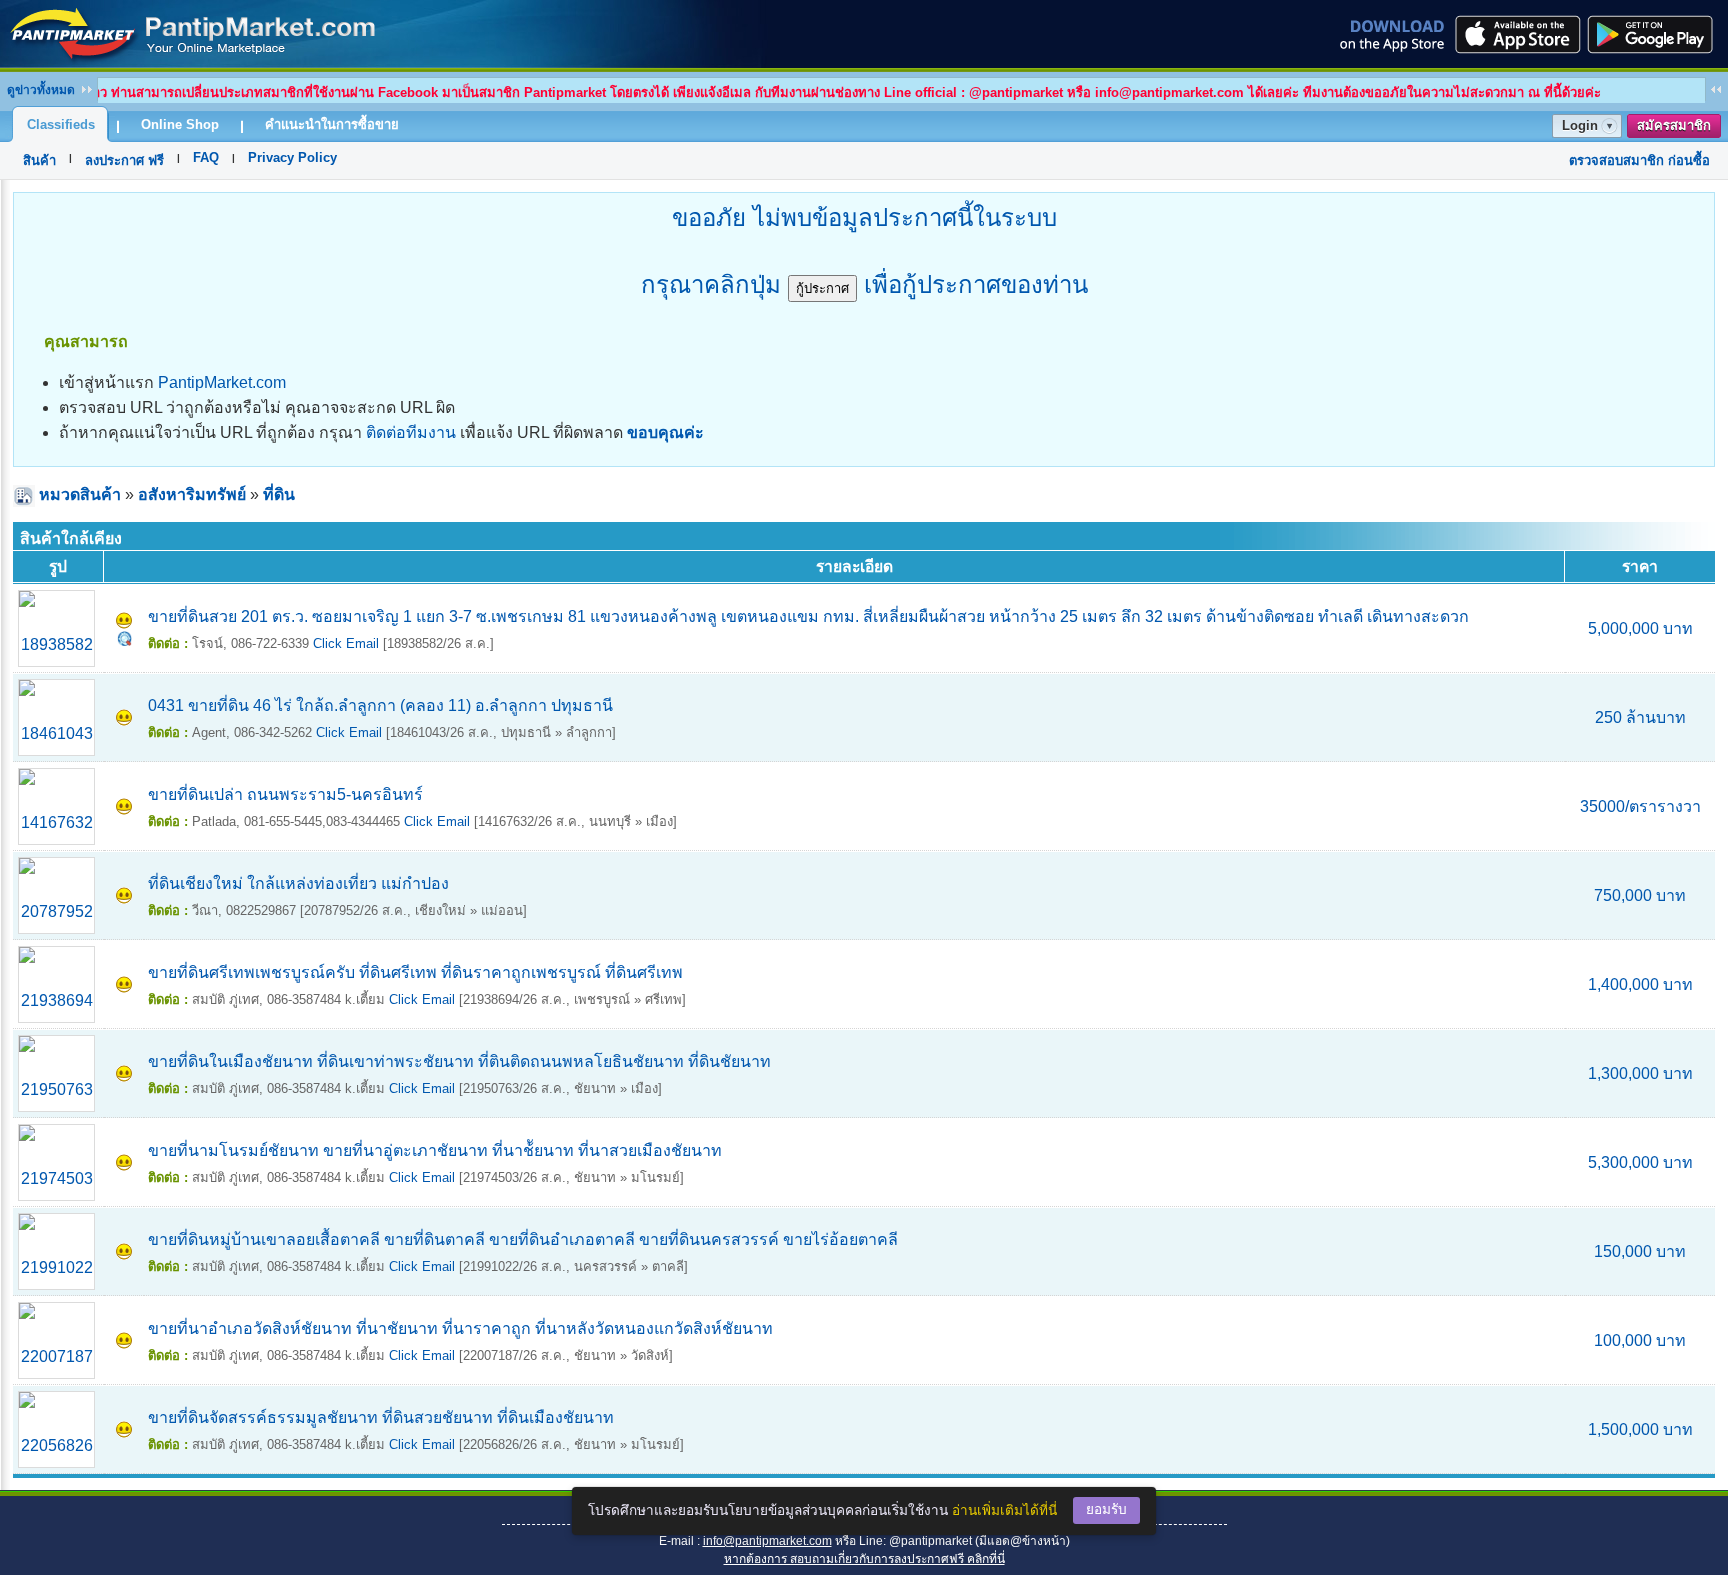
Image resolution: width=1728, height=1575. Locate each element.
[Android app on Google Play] (1656, 34)
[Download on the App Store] (1516, 34)
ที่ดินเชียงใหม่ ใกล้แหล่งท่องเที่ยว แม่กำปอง (298, 883)
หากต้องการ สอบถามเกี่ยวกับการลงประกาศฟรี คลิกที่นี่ (864, 1559)
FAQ (206, 157)
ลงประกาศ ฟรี (124, 160)
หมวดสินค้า (80, 494)
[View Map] (124, 640)
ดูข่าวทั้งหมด (41, 90)
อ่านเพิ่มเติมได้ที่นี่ (1004, 1510)
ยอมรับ (1106, 1509)
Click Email (346, 643)
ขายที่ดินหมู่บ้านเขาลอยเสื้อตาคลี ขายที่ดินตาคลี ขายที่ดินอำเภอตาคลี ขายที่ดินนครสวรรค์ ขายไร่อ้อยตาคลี (523, 1239)
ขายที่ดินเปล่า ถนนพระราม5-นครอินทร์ (285, 794)
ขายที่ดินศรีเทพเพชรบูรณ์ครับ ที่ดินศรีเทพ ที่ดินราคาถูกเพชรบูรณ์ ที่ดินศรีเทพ (415, 972)
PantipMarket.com (222, 382)
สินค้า (39, 160)
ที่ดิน (279, 494)
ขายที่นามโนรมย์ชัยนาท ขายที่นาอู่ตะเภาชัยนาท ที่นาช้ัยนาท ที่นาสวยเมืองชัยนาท (435, 1150)
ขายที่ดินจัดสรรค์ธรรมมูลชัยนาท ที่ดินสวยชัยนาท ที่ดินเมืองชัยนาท (381, 1417)
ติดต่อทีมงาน (411, 432)
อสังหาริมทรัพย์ (192, 494)
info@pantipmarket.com (767, 1541)
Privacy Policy (292, 157)
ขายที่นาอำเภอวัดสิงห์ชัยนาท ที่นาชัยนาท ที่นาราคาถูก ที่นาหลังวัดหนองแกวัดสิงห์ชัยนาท (460, 1328)
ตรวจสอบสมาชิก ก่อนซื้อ (1639, 160)
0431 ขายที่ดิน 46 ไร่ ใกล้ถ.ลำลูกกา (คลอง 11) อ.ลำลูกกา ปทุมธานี (380, 705)
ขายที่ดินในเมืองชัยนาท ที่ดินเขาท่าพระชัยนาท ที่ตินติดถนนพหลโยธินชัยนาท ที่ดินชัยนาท (459, 1061)
